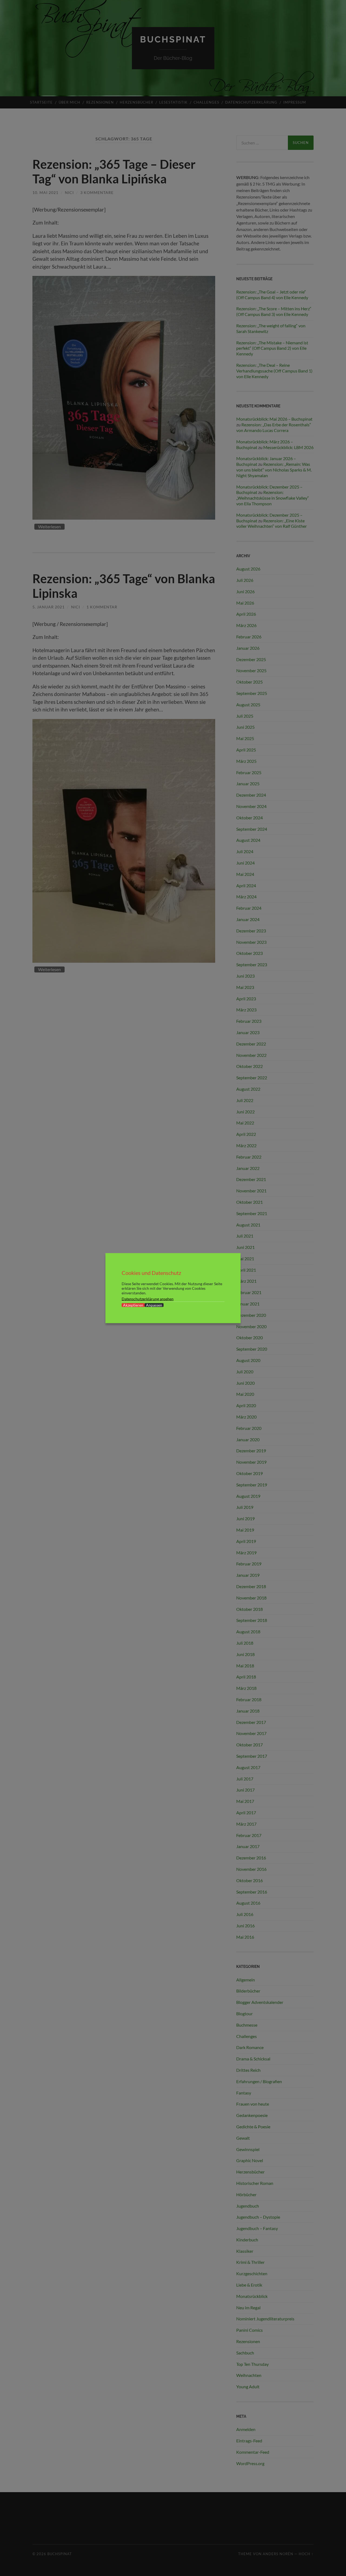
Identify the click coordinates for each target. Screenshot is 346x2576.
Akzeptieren (133, 1305)
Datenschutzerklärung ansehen (148, 1299)
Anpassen (154, 1305)
